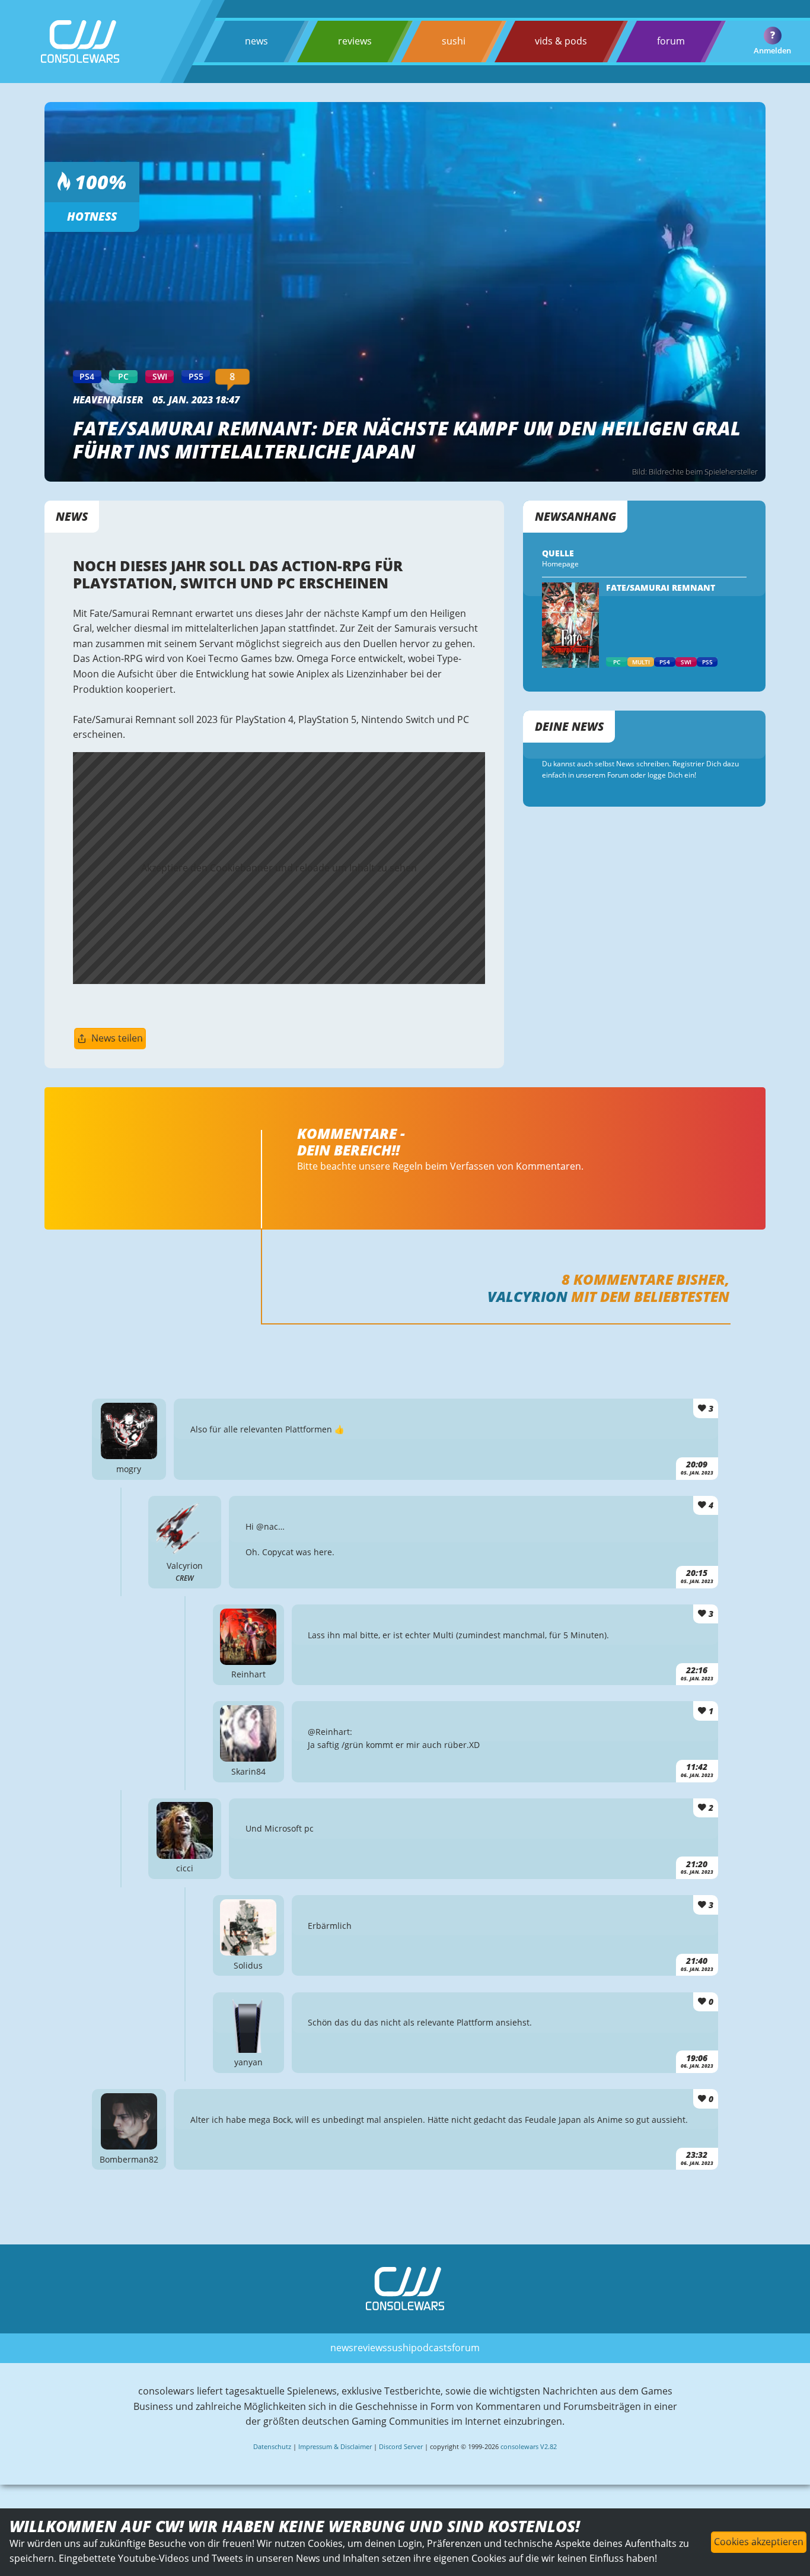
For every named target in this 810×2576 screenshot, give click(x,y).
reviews (355, 41)
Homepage (560, 564)
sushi (454, 41)
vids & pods (561, 41)
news (256, 41)
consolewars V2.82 (529, 2446)
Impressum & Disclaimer (335, 2446)
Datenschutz (272, 2446)
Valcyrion (527, 1296)
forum (671, 41)
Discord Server (401, 2446)
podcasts (431, 2348)
